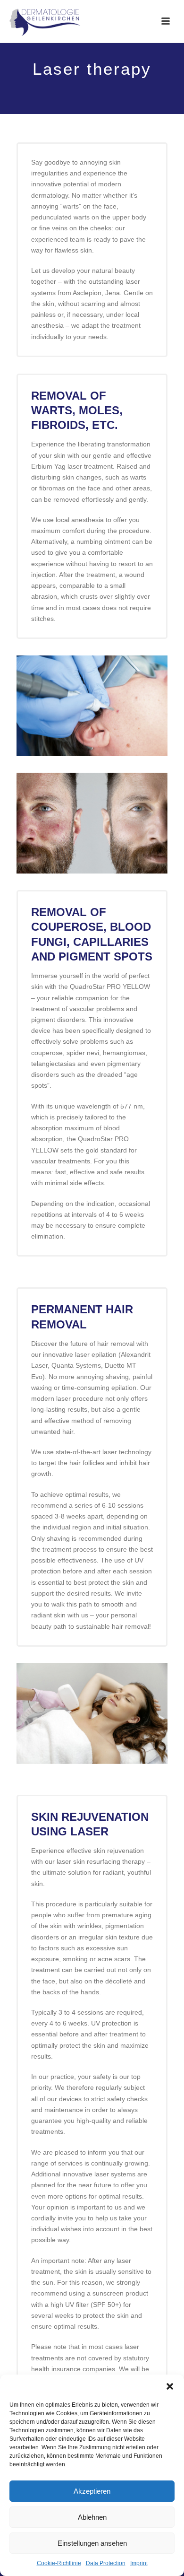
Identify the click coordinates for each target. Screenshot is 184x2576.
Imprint (139, 2563)
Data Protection (106, 2563)
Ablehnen (92, 2517)
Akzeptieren (92, 2491)
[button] (170, 2386)
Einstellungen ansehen (92, 2543)
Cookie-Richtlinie (59, 2563)
